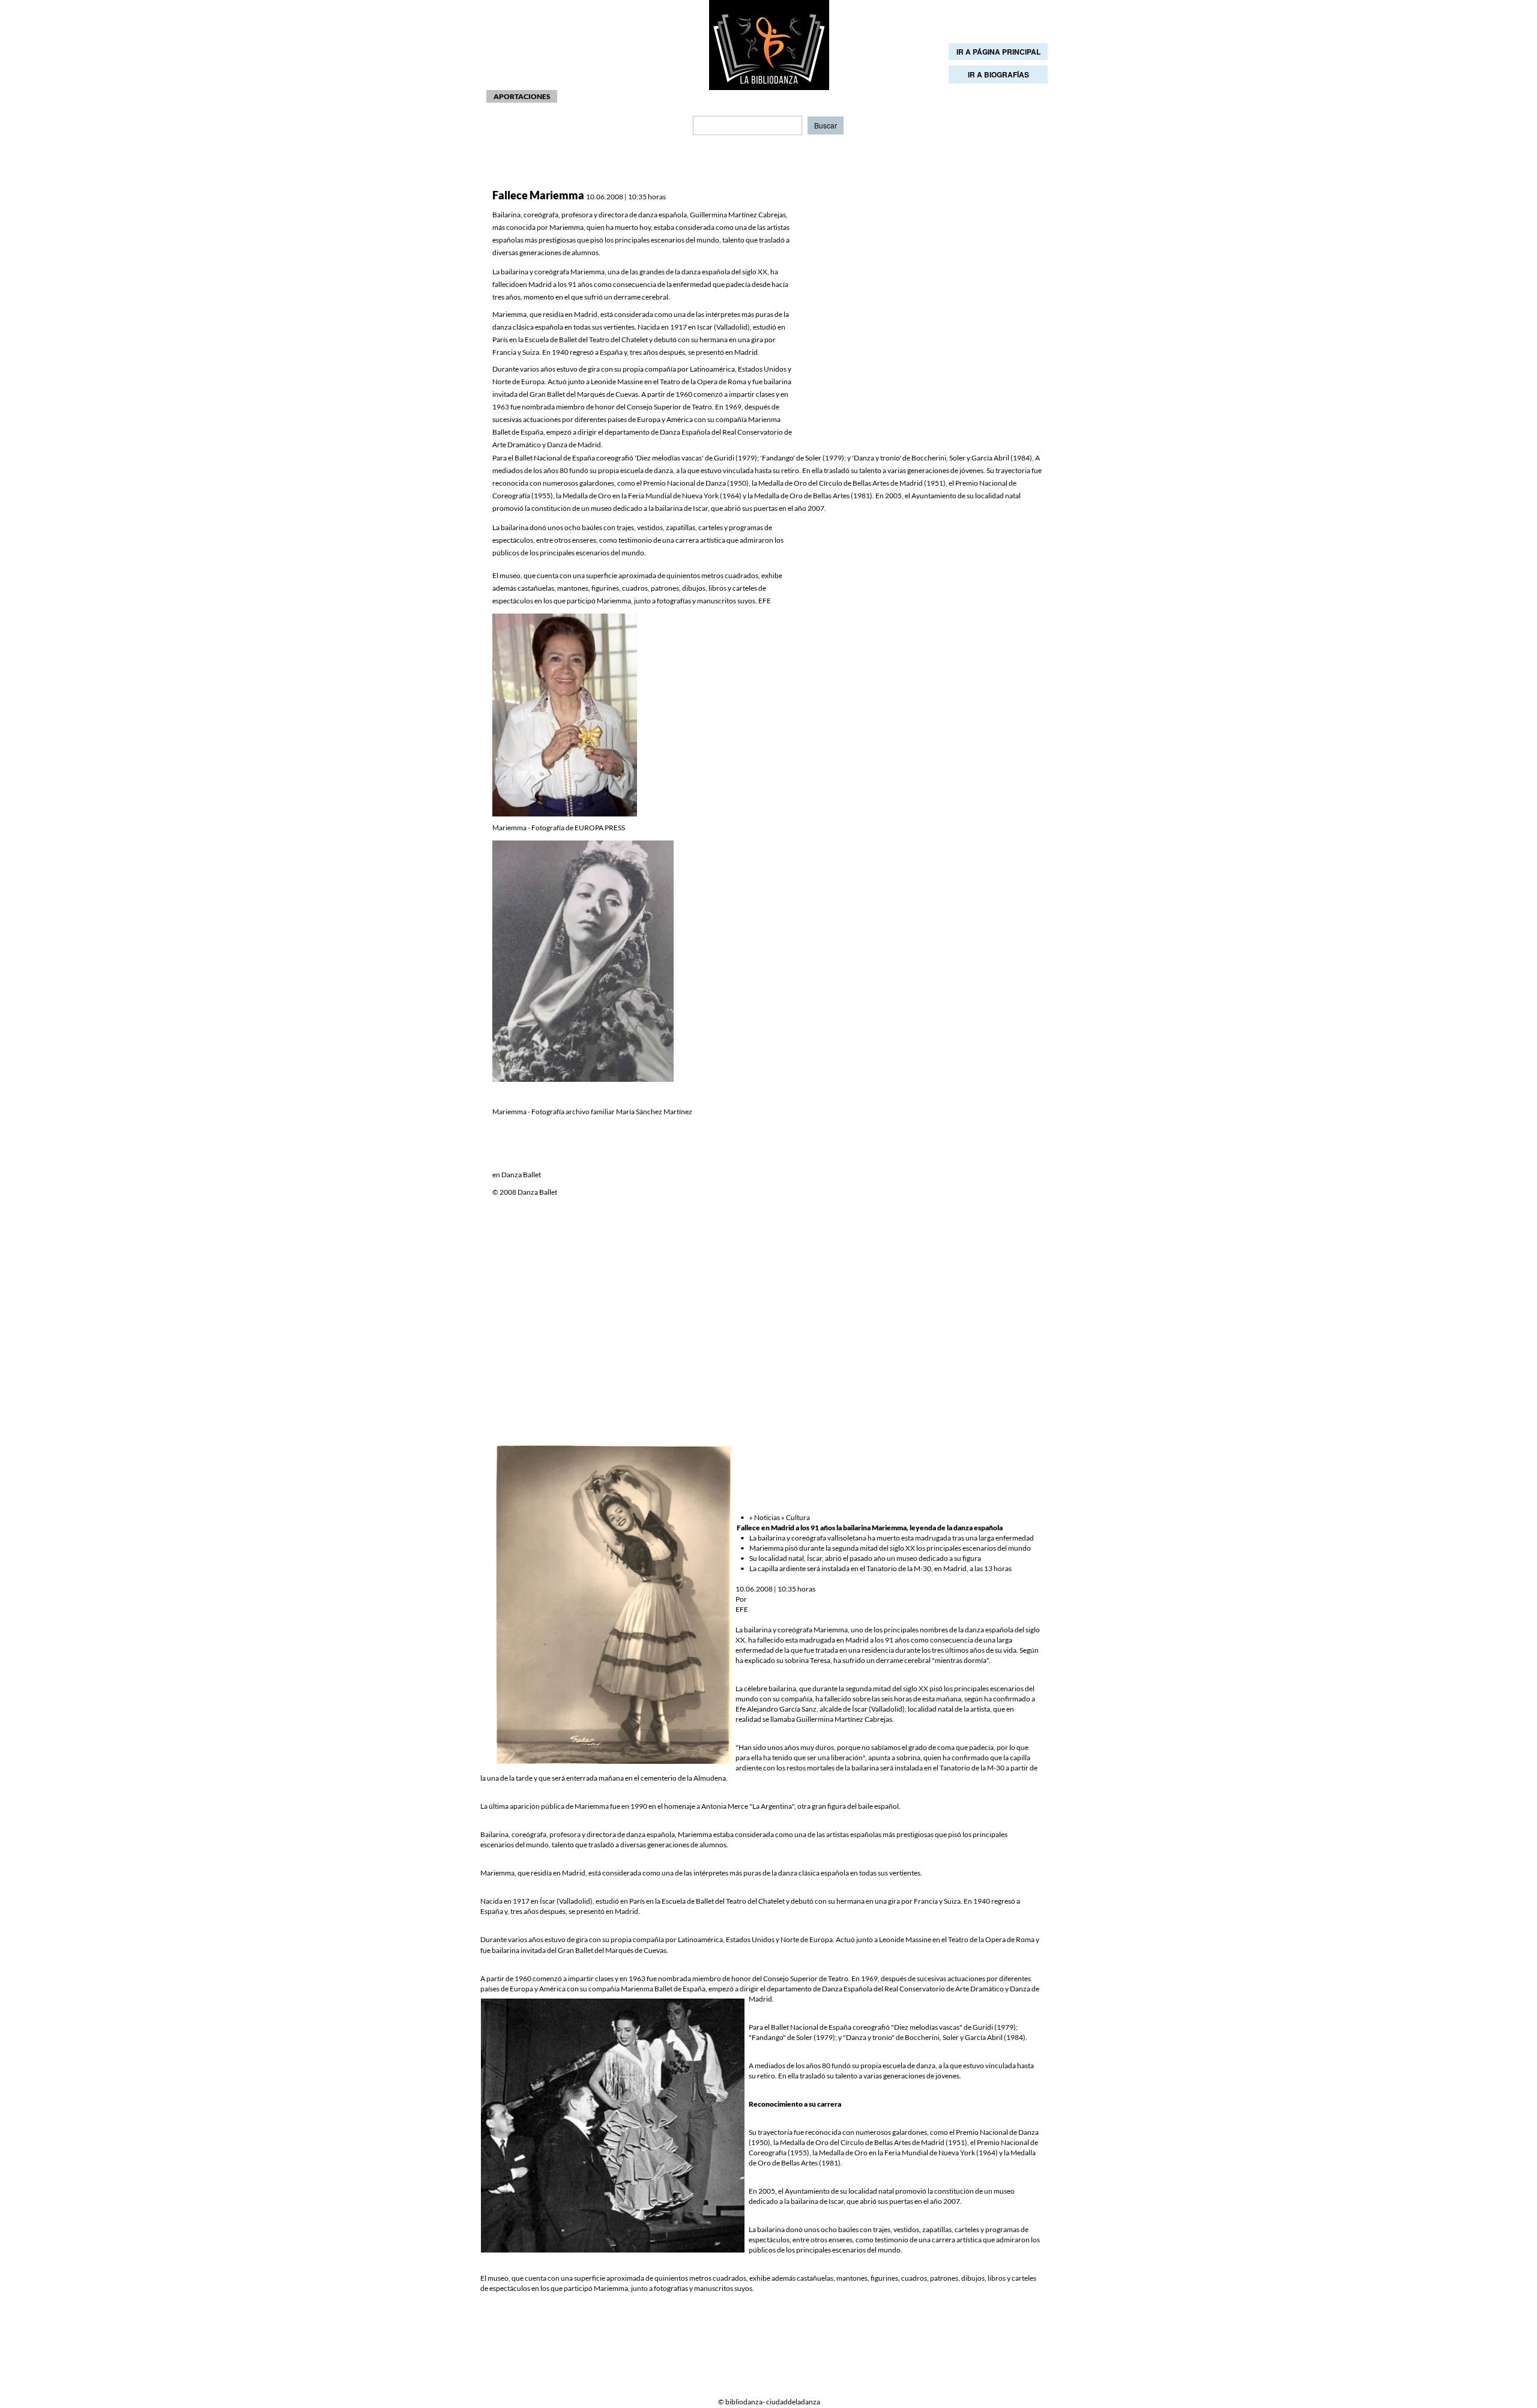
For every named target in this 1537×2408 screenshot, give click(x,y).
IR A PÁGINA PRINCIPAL (998, 52)
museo (1004, 2191)
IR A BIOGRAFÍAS (998, 74)
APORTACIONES (522, 96)
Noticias (767, 1517)
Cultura (798, 1517)
